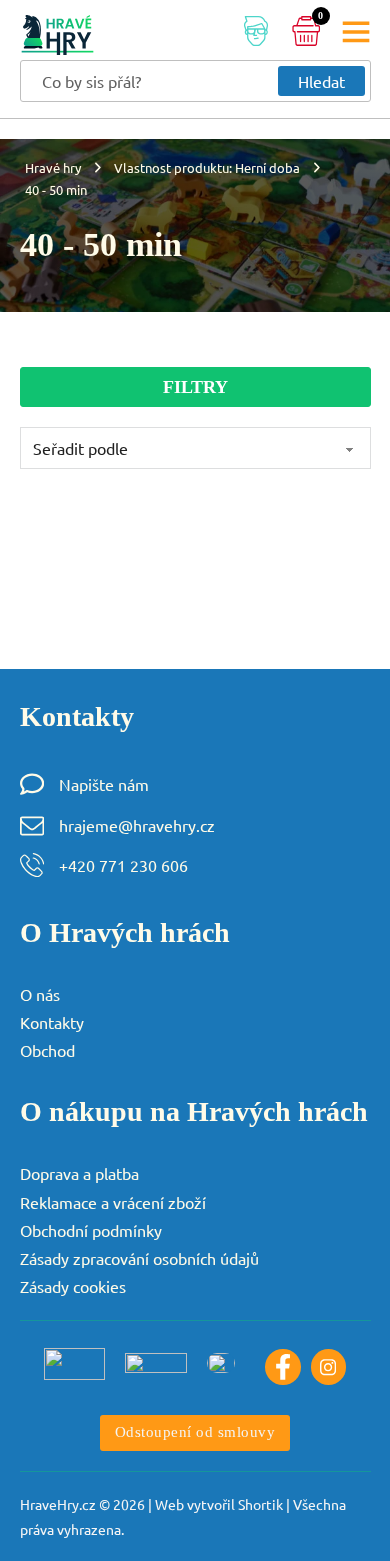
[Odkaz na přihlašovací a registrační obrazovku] (256, 34)
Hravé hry (53, 167)
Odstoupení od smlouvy (195, 1432)
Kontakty (52, 1022)
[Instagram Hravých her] (329, 1367)
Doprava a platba (79, 1173)
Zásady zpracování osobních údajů (139, 1258)
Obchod (47, 1050)
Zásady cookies (73, 1286)
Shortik (260, 1504)
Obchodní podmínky (91, 1230)
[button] (195, 387)
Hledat (321, 81)
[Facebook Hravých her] (283, 1367)
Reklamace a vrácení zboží (113, 1202)
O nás (40, 994)
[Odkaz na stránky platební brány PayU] (74, 1363)
